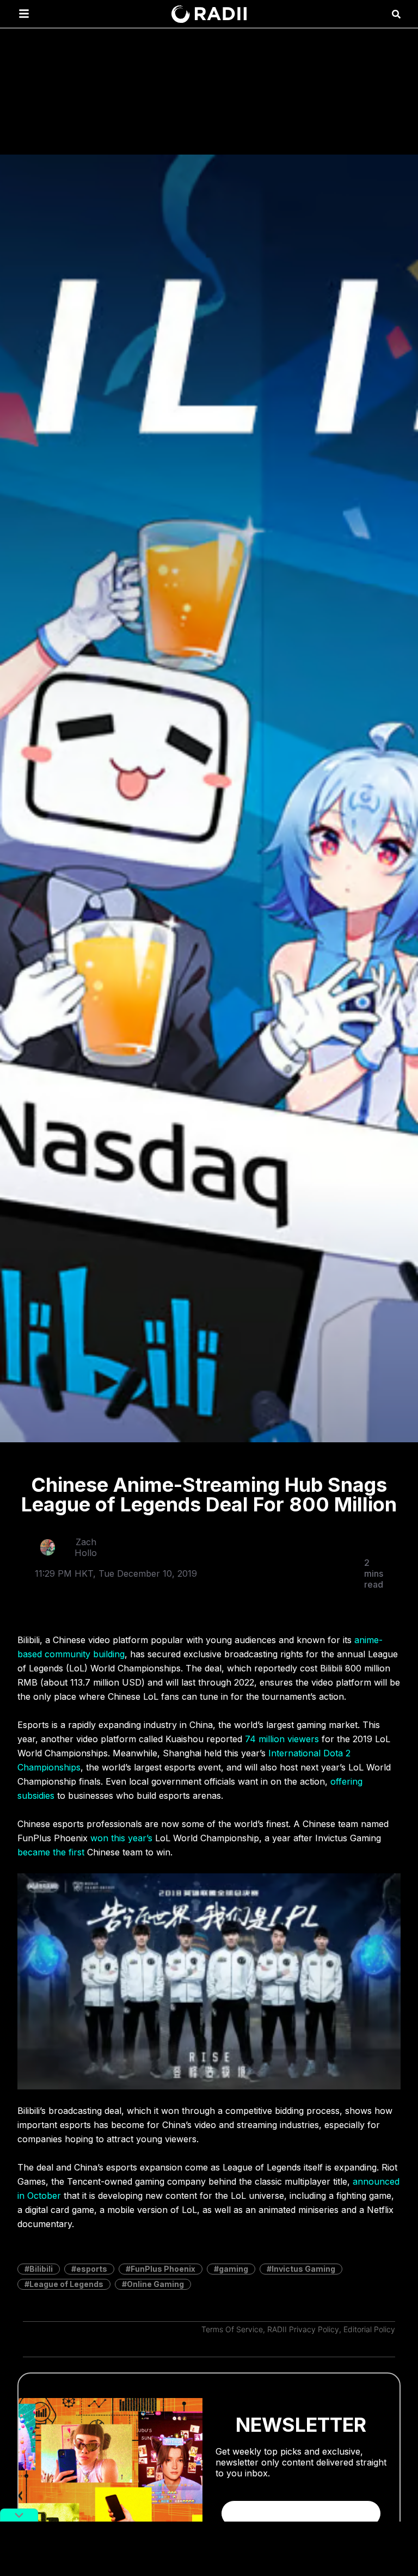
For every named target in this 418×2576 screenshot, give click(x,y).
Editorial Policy (369, 2329)
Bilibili (41, 2269)
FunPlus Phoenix (163, 2269)
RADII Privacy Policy (303, 2329)
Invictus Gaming (303, 2269)
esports (92, 2269)
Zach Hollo (86, 1547)
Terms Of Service (232, 2329)
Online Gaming (155, 2284)
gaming (233, 2269)
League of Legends (66, 2284)
